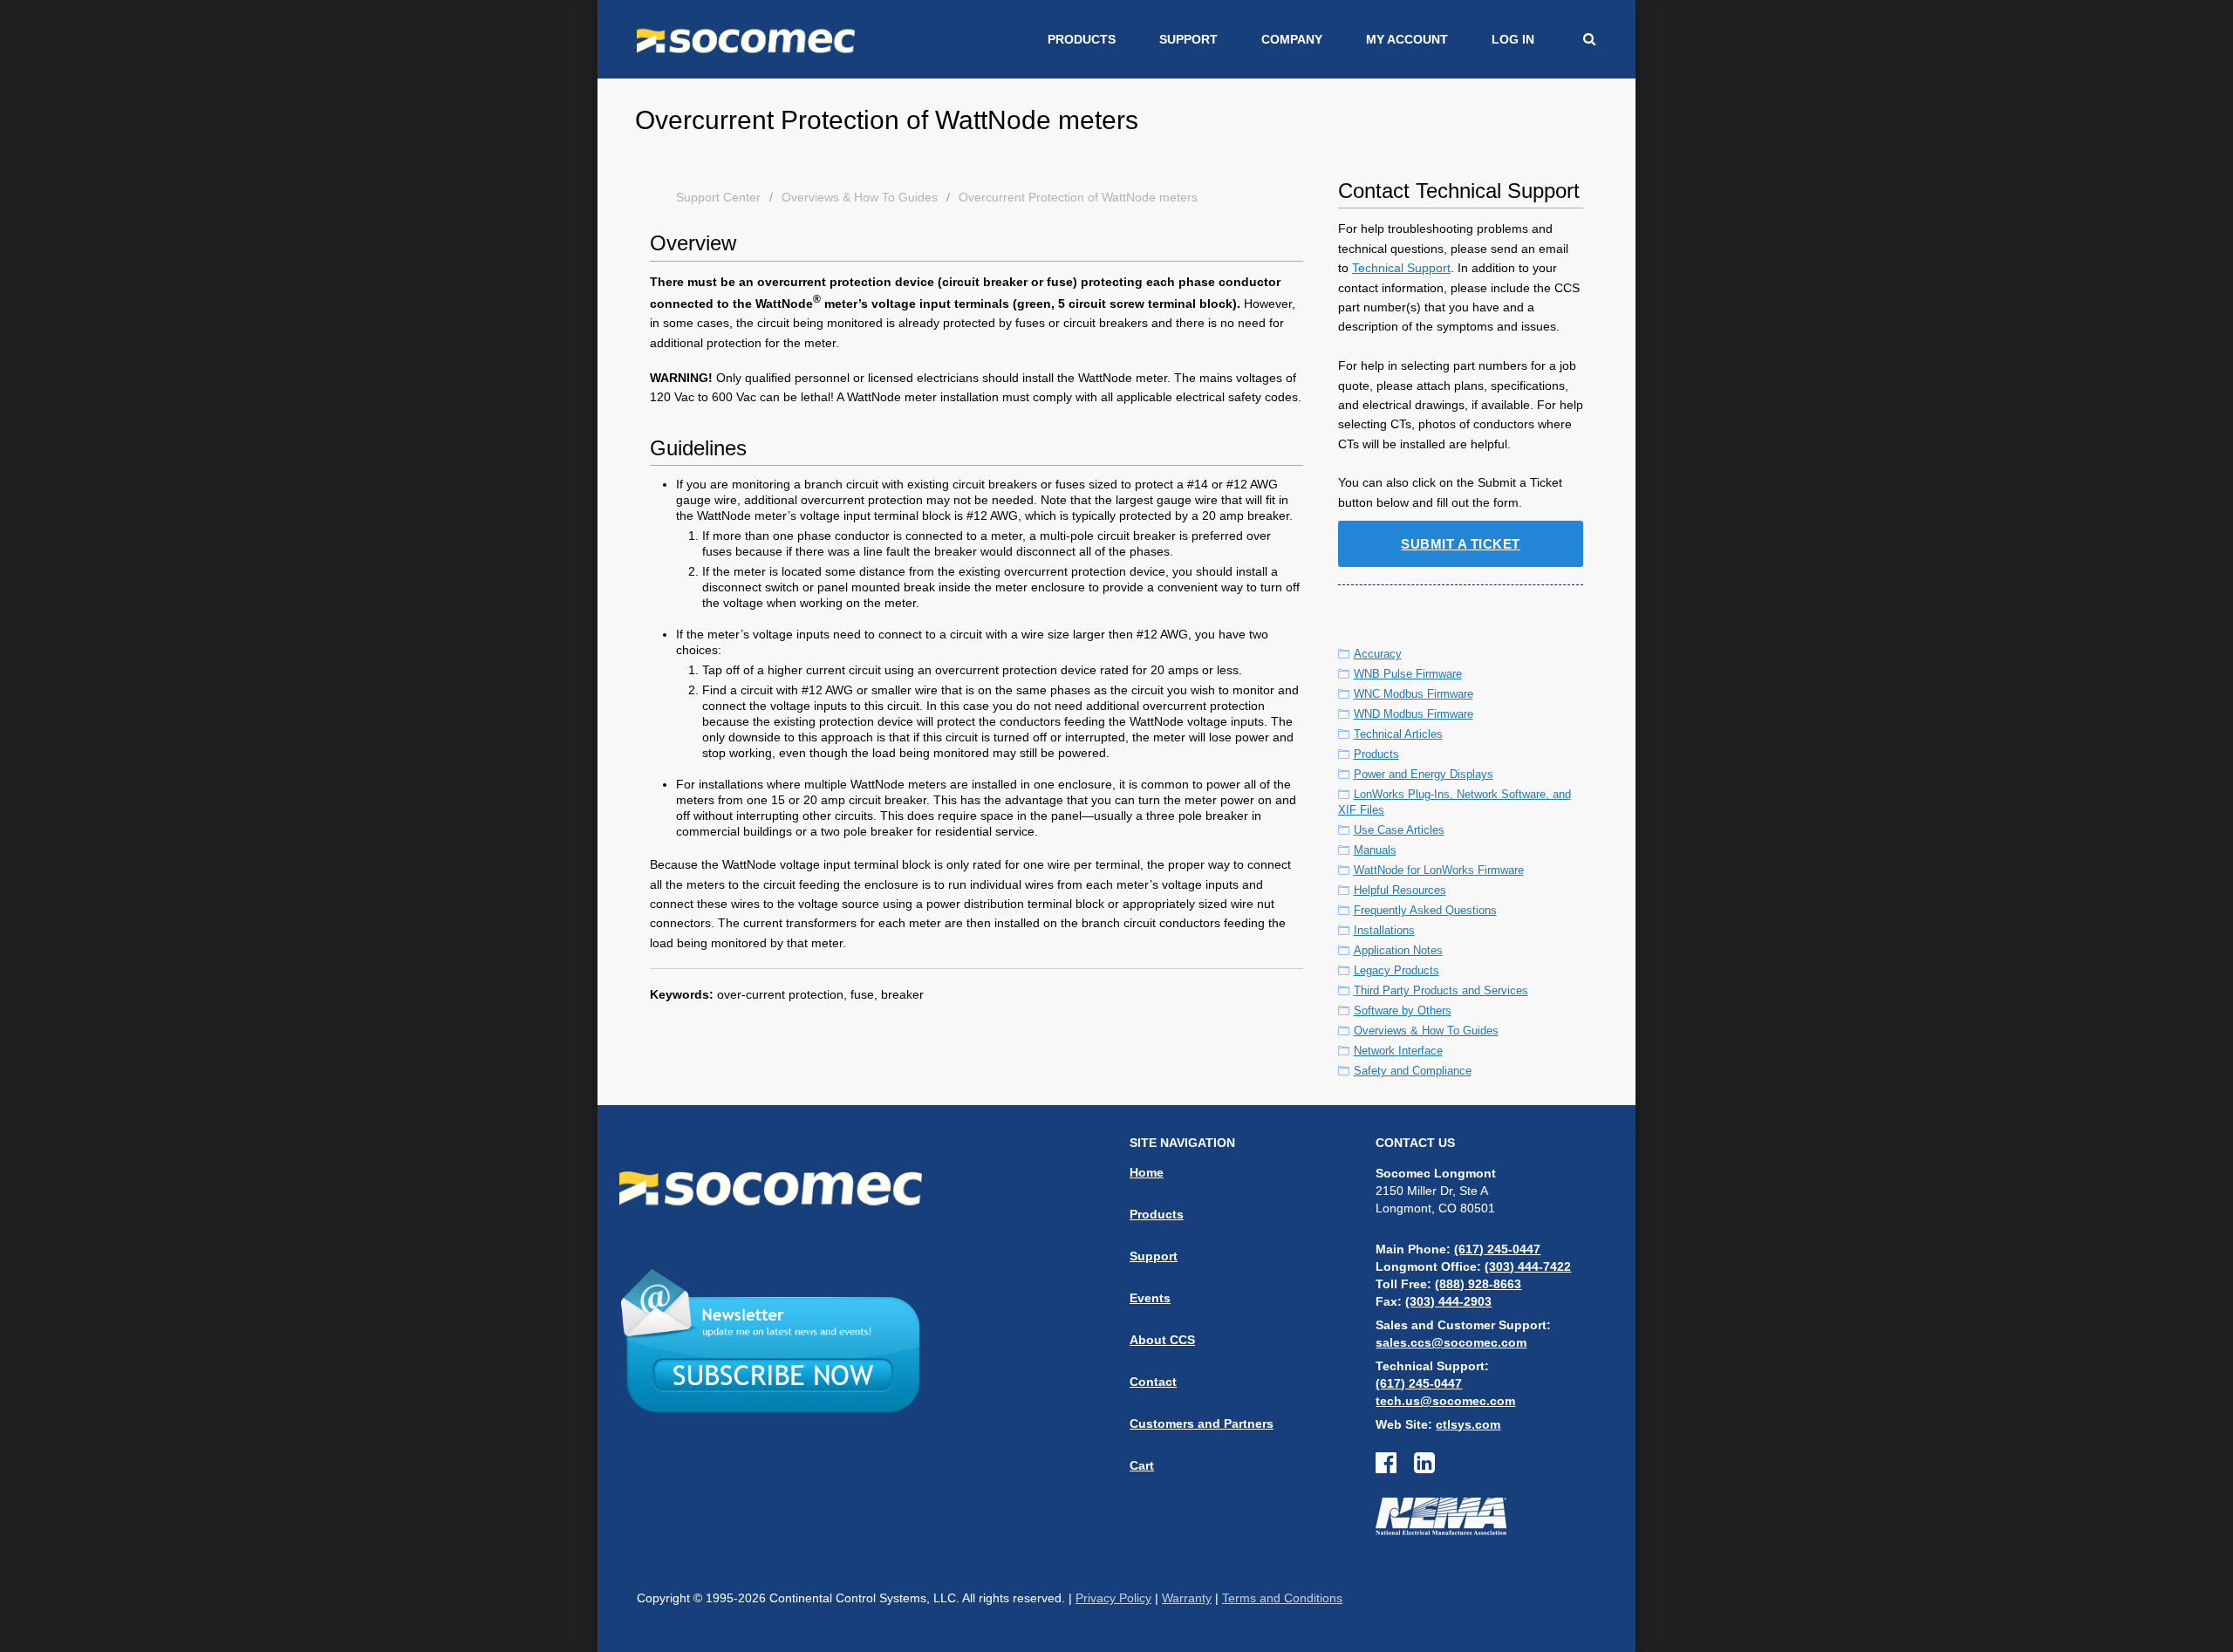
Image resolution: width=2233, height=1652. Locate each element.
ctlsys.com (1468, 1424)
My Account (1407, 39)
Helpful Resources (1400, 890)
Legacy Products (1396, 970)
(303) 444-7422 (1528, 1266)
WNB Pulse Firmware (1408, 674)
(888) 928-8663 (1478, 1284)
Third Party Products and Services (1441, 990)
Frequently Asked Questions (1425, 910)
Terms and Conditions (1282, 1598)
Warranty (1187, 1598)
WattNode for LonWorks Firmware (1439, 870)
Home (1147, 1172)
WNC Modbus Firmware (1414, 694)
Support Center (718, 197)
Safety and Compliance (1413, 1071)
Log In (1513, 39)
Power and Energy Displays (1424, 774)
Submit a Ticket (1461, 544)
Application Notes (1398, 950)
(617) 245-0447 (1497, 1249)
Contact (1153, 1382)
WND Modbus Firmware (1414, 714)
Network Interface (1398, 1051)
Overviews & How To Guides (860, 197)
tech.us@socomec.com (1445, 1401)
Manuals (1375, 850)
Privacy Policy (1113, 1598)
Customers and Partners (1202, 1423)
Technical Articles (1398, 734)
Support (1188, 39)
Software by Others (1403, 1010)
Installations (1384, 930)
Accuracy (1378, 654)
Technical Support (1401, 268)
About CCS (1162, 1340)
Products (1082, 39)
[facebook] (1395, 1467)
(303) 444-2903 (1448, 1301)
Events (1150, 1298)
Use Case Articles (1399, 830)
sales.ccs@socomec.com (1451, 1342)
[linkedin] (1424, 1467)
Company (1292, 39)
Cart (1142, 1465)
